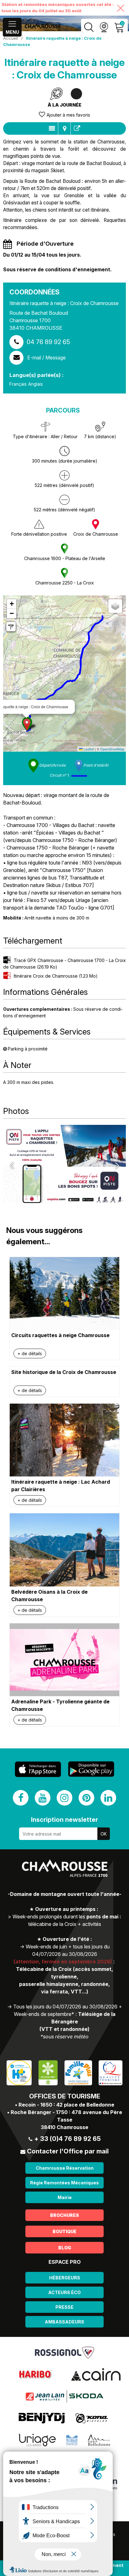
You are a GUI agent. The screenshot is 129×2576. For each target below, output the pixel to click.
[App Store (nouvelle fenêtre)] (38, 1769)
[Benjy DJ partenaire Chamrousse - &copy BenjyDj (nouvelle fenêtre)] (42, 2418)
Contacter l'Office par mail (68, 2151)
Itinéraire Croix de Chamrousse (56, 976)
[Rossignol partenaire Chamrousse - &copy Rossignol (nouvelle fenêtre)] (65, 2352)
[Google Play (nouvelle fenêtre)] (91, 1769)
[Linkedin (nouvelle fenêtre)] (108, 1798)
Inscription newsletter (64, 1820)
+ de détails (30, 1353)
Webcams (104, 27)
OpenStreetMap (112, 749)
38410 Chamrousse (64, 2127)
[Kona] (92, 2418)
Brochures (64, 2215)
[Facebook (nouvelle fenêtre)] (21, 1798)
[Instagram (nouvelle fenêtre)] (64, 1798)
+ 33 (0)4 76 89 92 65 (67, 2139)
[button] (27, 725)
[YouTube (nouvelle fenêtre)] (43, 1798)
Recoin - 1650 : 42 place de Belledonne (66, 2105)
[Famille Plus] (78, 2072)
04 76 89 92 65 (48, 342)
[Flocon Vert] (48, 2072)
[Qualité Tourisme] (111, 2072)
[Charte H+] (19, 2072)
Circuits (64, 128)
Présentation (52, 128)
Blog (65, 2248)
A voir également (77, 128)
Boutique (64, 2231)
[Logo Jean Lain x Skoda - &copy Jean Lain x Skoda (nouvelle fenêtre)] (64, 2396)
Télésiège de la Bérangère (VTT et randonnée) (77, 2022)
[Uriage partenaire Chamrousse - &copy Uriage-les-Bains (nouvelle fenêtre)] (37, 2440)
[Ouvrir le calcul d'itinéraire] (11, 627)
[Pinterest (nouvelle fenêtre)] (86, 1798)
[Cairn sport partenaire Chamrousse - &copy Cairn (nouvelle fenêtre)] (96, 2374)
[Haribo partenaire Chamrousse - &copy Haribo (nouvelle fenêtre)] (35, 2374)
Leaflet (88, 749)
